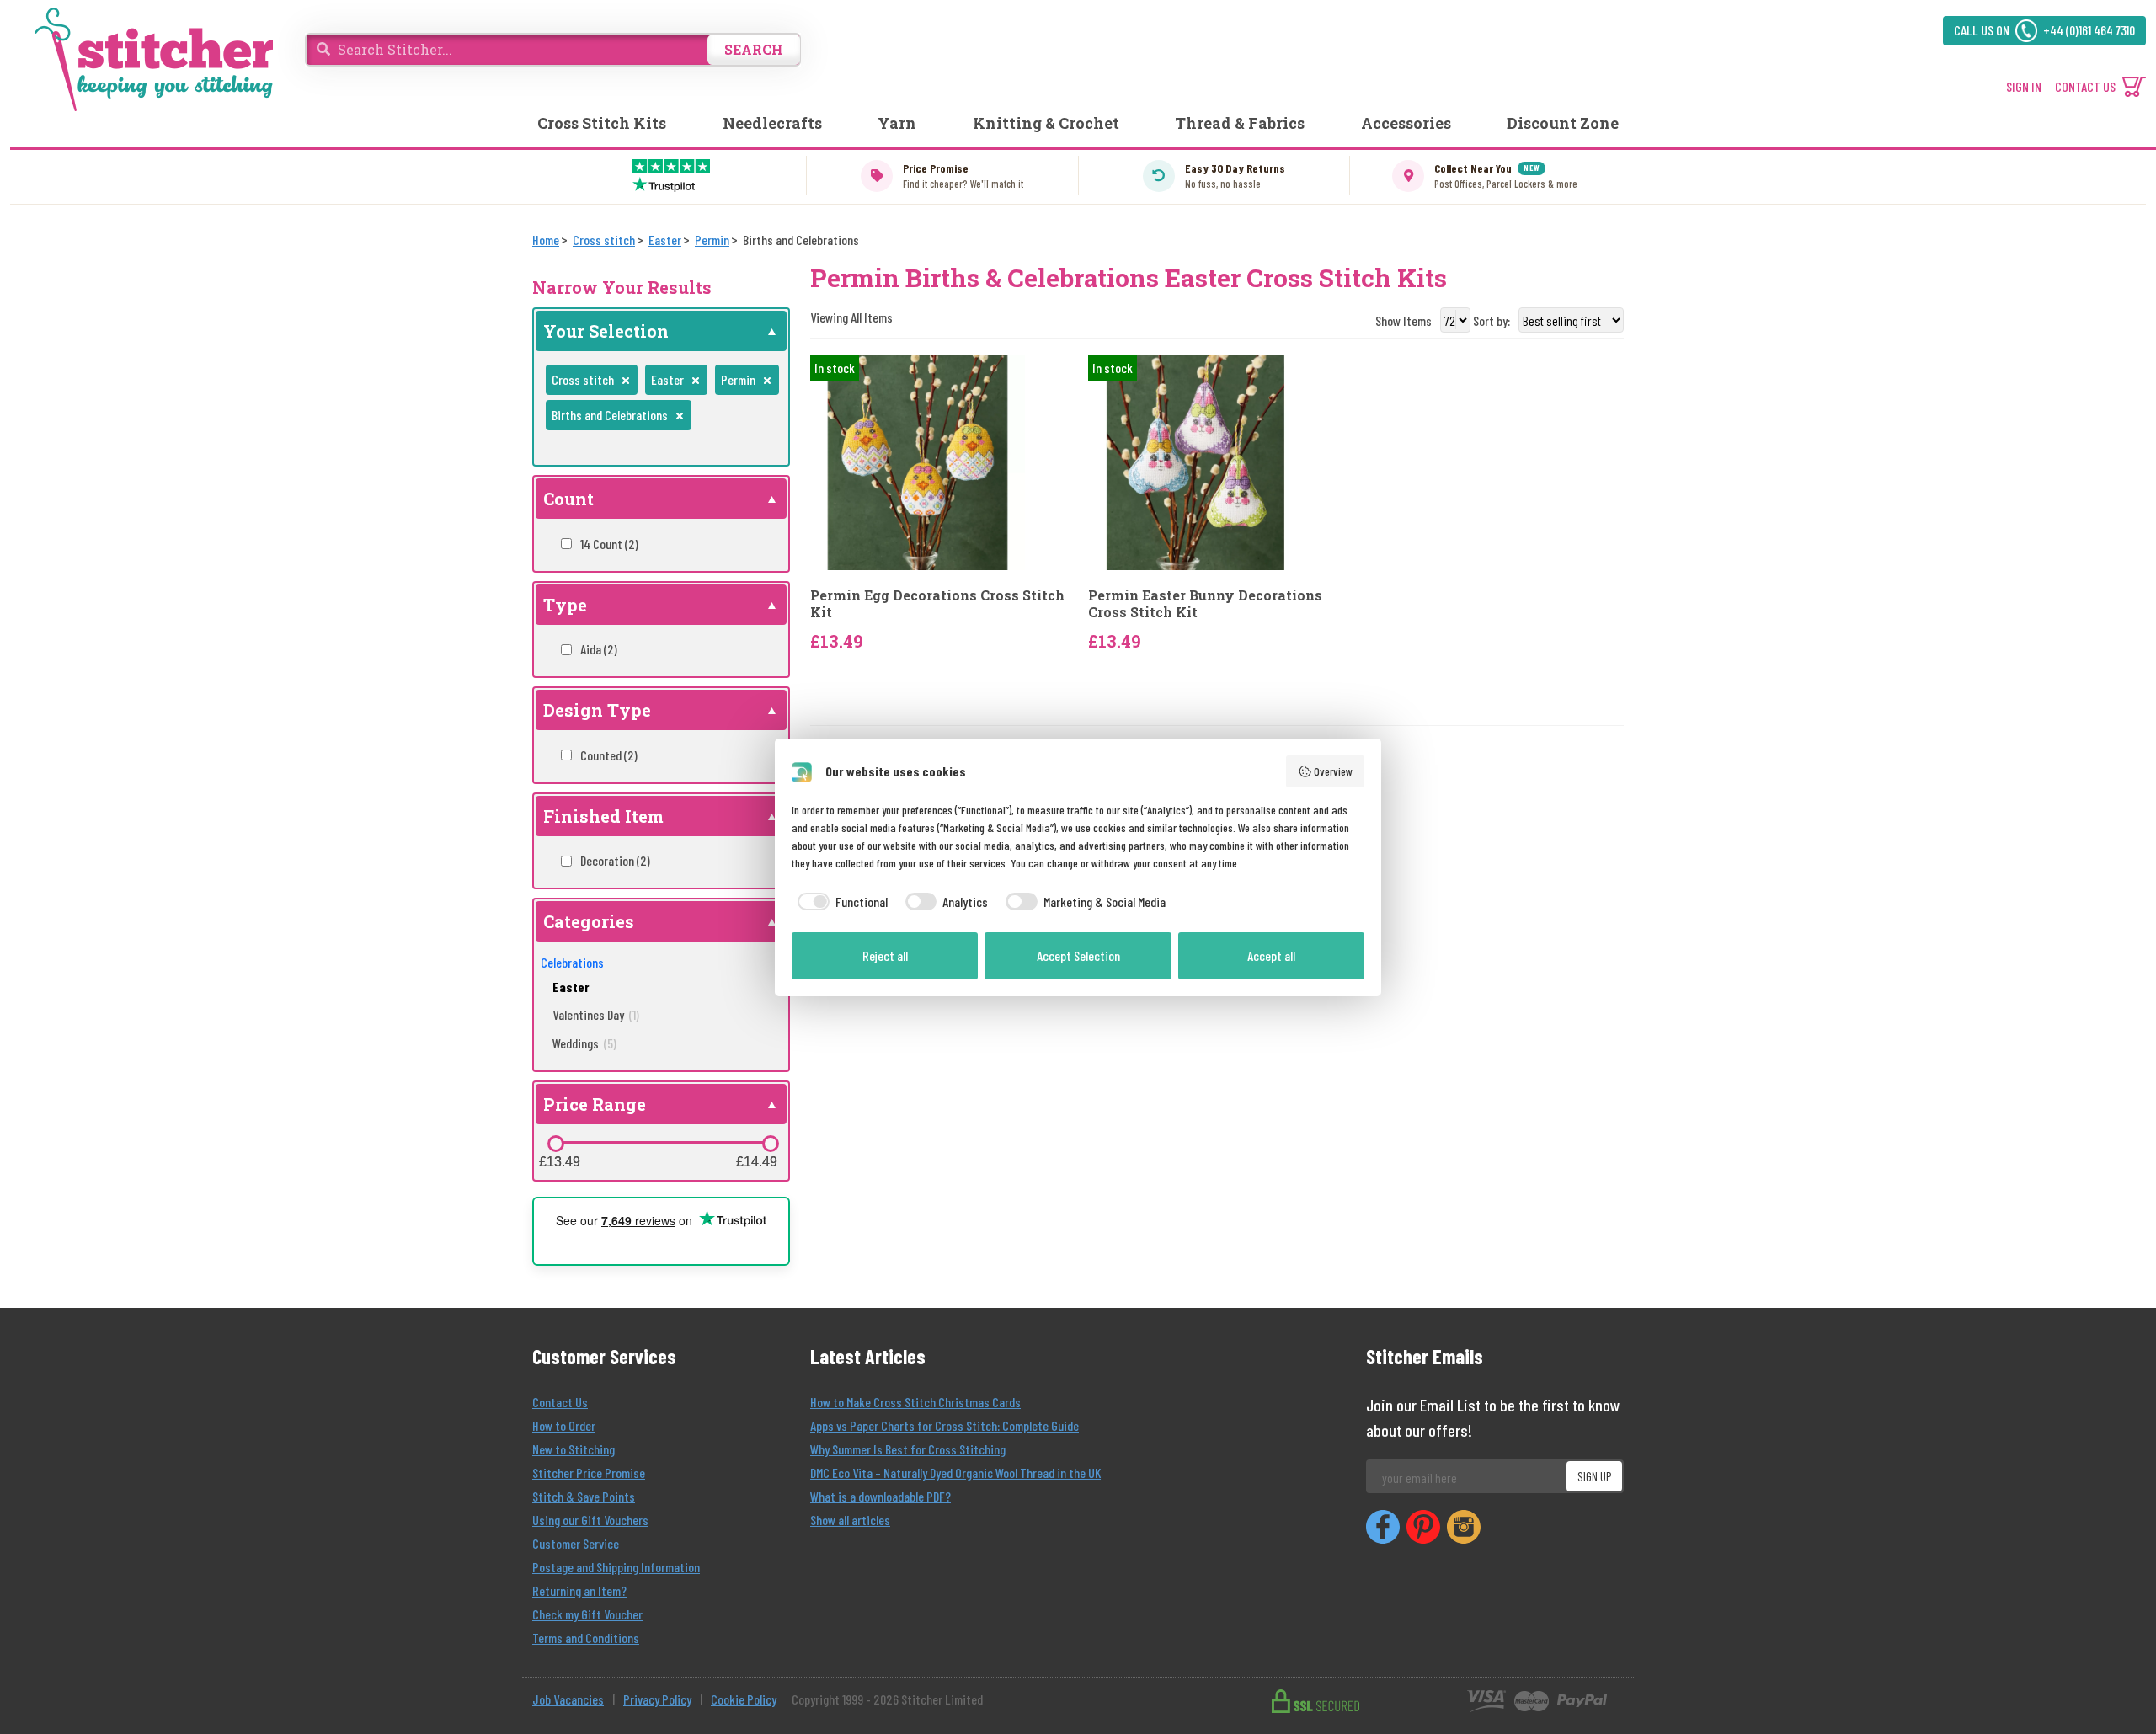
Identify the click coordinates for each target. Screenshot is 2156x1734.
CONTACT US (2085, 86)
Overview (1333, 771)
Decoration (615, 860)
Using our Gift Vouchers (590, 1520)
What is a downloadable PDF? (881, 1496)
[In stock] (918, 461)
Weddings (584, 1043)
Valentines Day (596, 1014)
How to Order (564, 1425)
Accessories (1406, 123)
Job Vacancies (568, 1699)
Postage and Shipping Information (616, 1567)
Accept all (1271, 955)
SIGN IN (2024, 86)
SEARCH (754, 49)
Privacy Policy (657, 1699)
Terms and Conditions (586, 1638)
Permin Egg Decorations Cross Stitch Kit (937, 603)
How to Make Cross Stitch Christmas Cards (915, 1402)
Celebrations (572, 962)
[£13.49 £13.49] (556, 1144)
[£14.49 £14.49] (771, 1144)
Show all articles (850, 1520)
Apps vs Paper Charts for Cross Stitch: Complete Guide (945, 1425)
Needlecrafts (772, 123)
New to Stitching (574, 1449)
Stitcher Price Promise (589, 1473)
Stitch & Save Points (584, 1496)
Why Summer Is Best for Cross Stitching (908, 1449)
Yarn (897, 123)
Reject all (885, 955)
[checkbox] (840, 902)
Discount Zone (1563, 123)
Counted (609, 755)
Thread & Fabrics (1240, 123)
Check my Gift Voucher (587, 1614)
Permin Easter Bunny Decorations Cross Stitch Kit (1205, 603)
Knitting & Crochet (1046, 123)
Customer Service (576, 1543)
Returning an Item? (579, 1590)
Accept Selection (1078, 955)
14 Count (609, 544)
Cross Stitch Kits (602, 123)
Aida (599, 649)
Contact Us (560, 1402)
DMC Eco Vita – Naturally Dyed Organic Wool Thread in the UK (955, 1473)
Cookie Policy (744, 1699)
